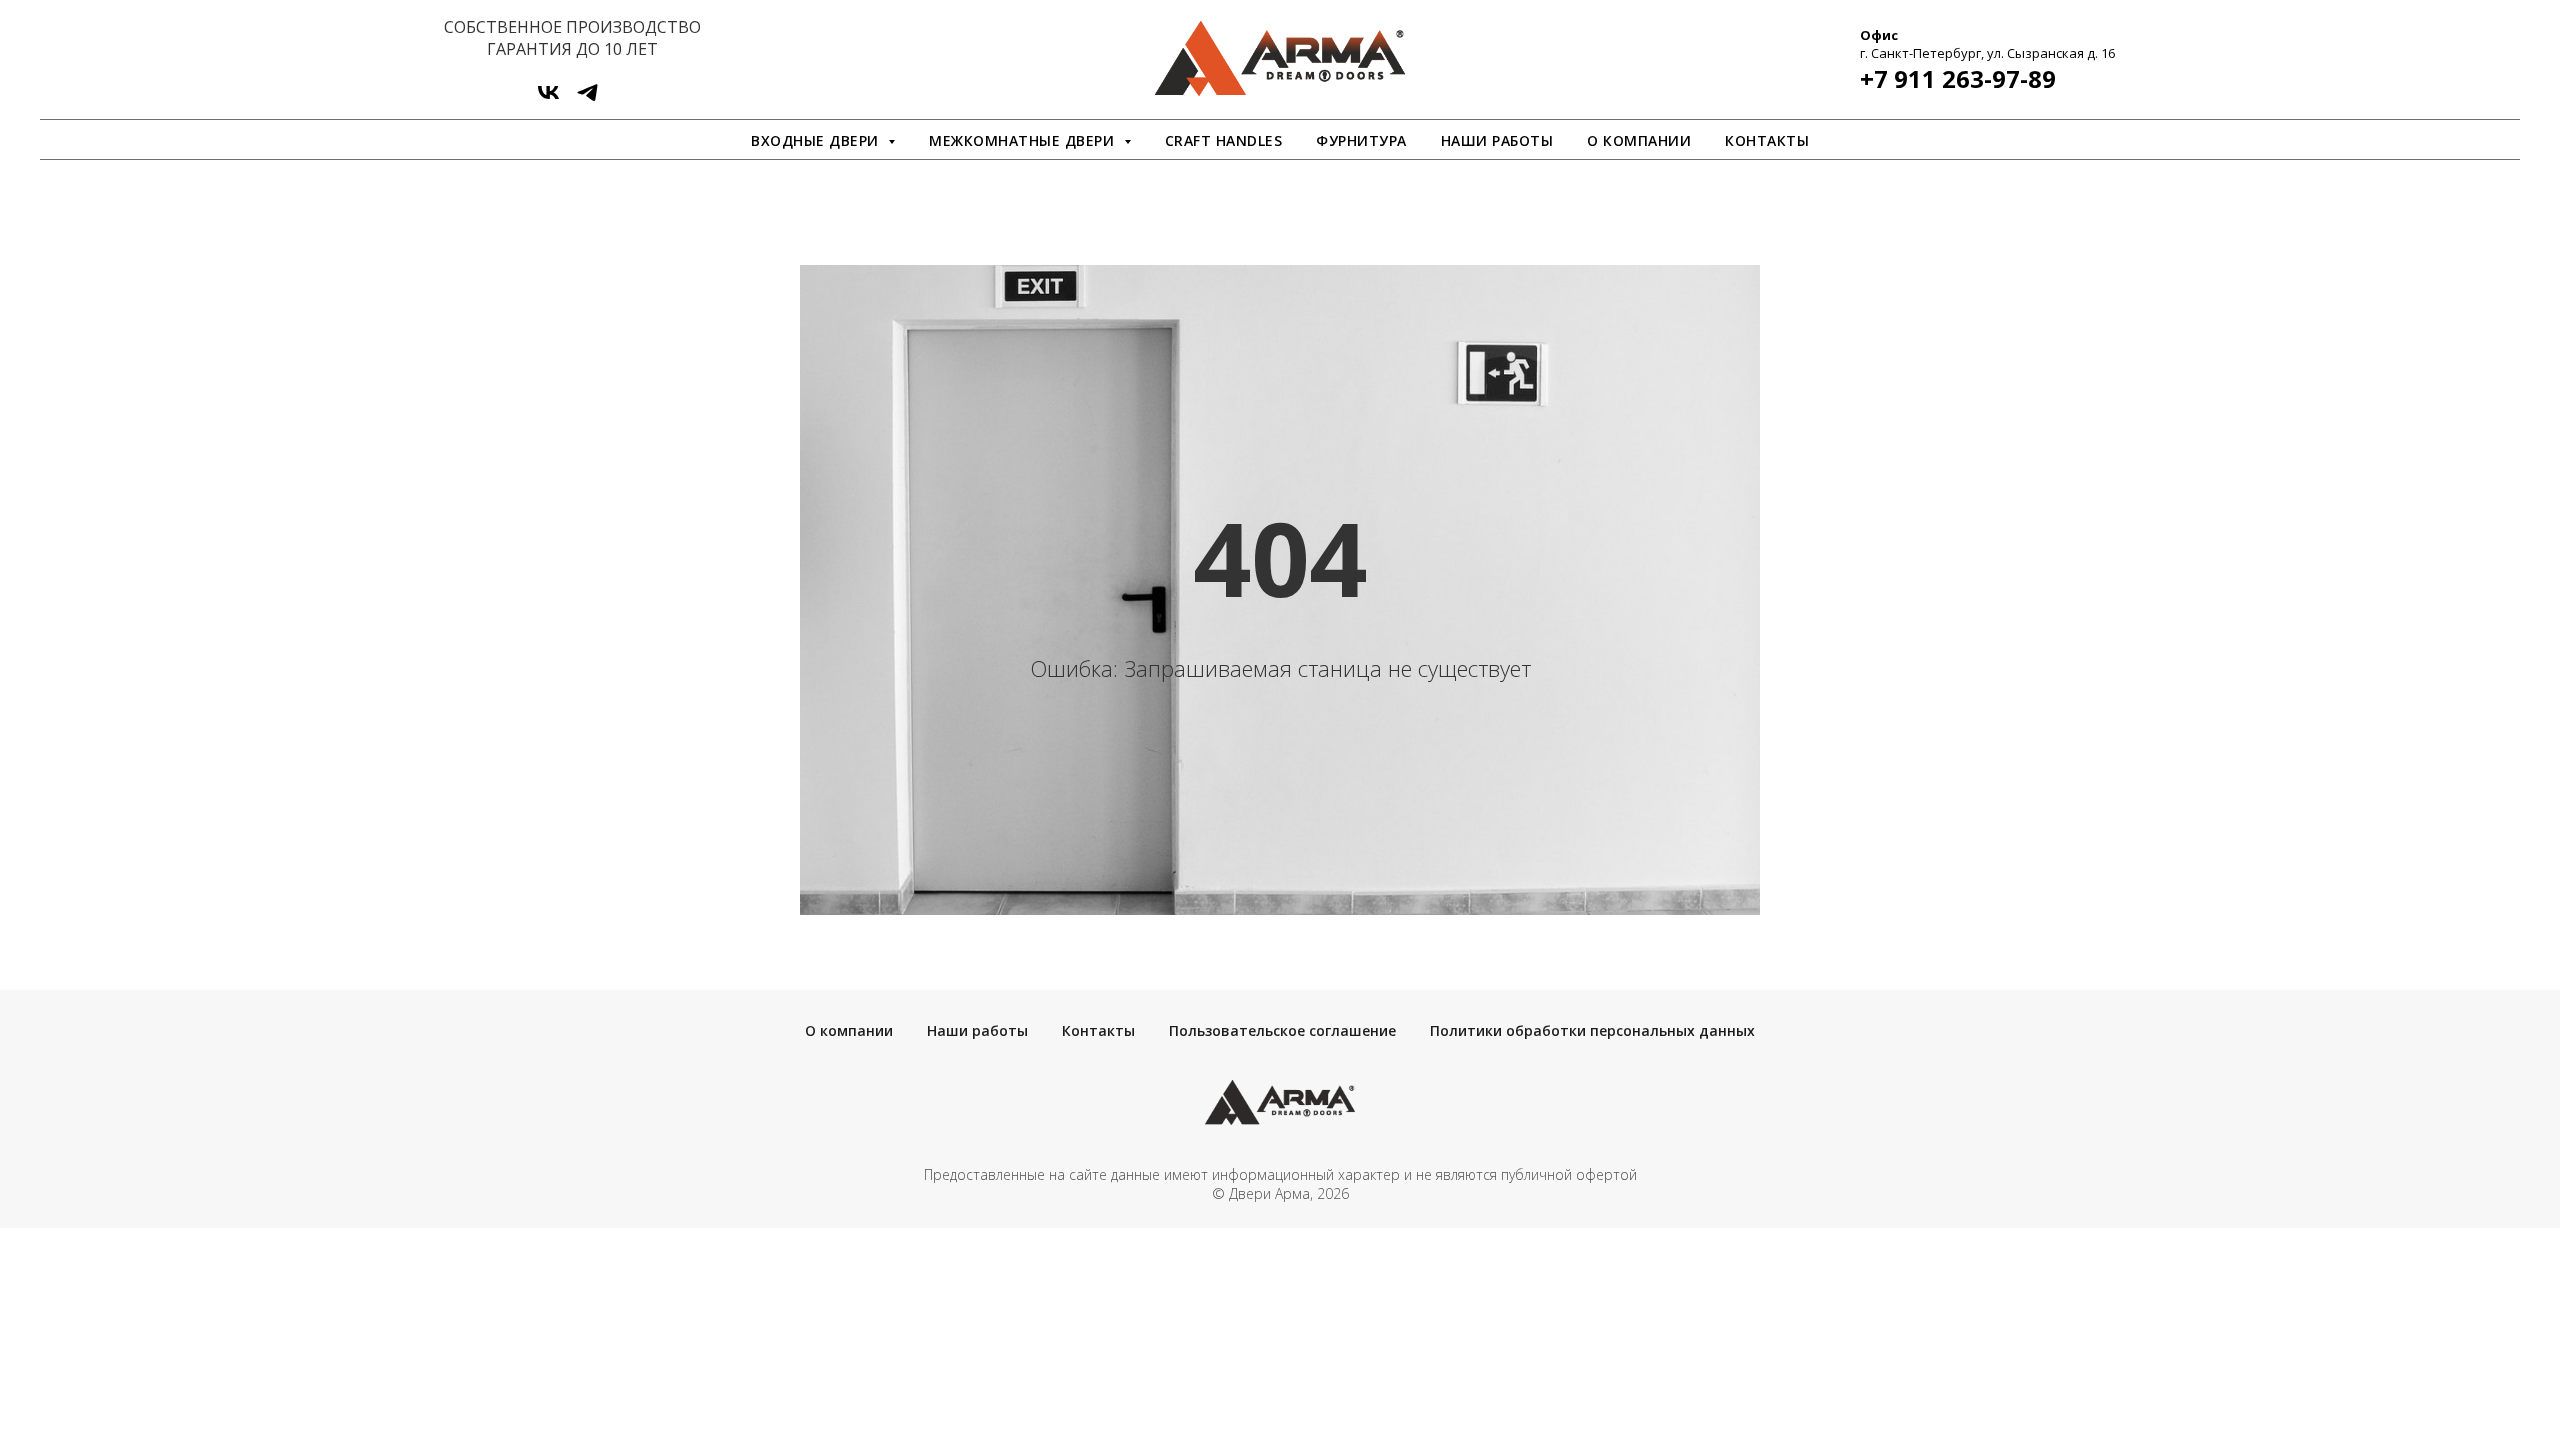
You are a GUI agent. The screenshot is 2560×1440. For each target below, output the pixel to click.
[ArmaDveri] (587, 99)
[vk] (548, 99)
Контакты (1767, 140)
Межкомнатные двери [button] (1024, 140)
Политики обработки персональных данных (1592, 1030)
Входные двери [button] (817, 140)
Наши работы (1497, 140)
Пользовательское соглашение (1282, 1030)
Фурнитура (1361, 140)
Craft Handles (1224, 140)
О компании (1639, 140)
